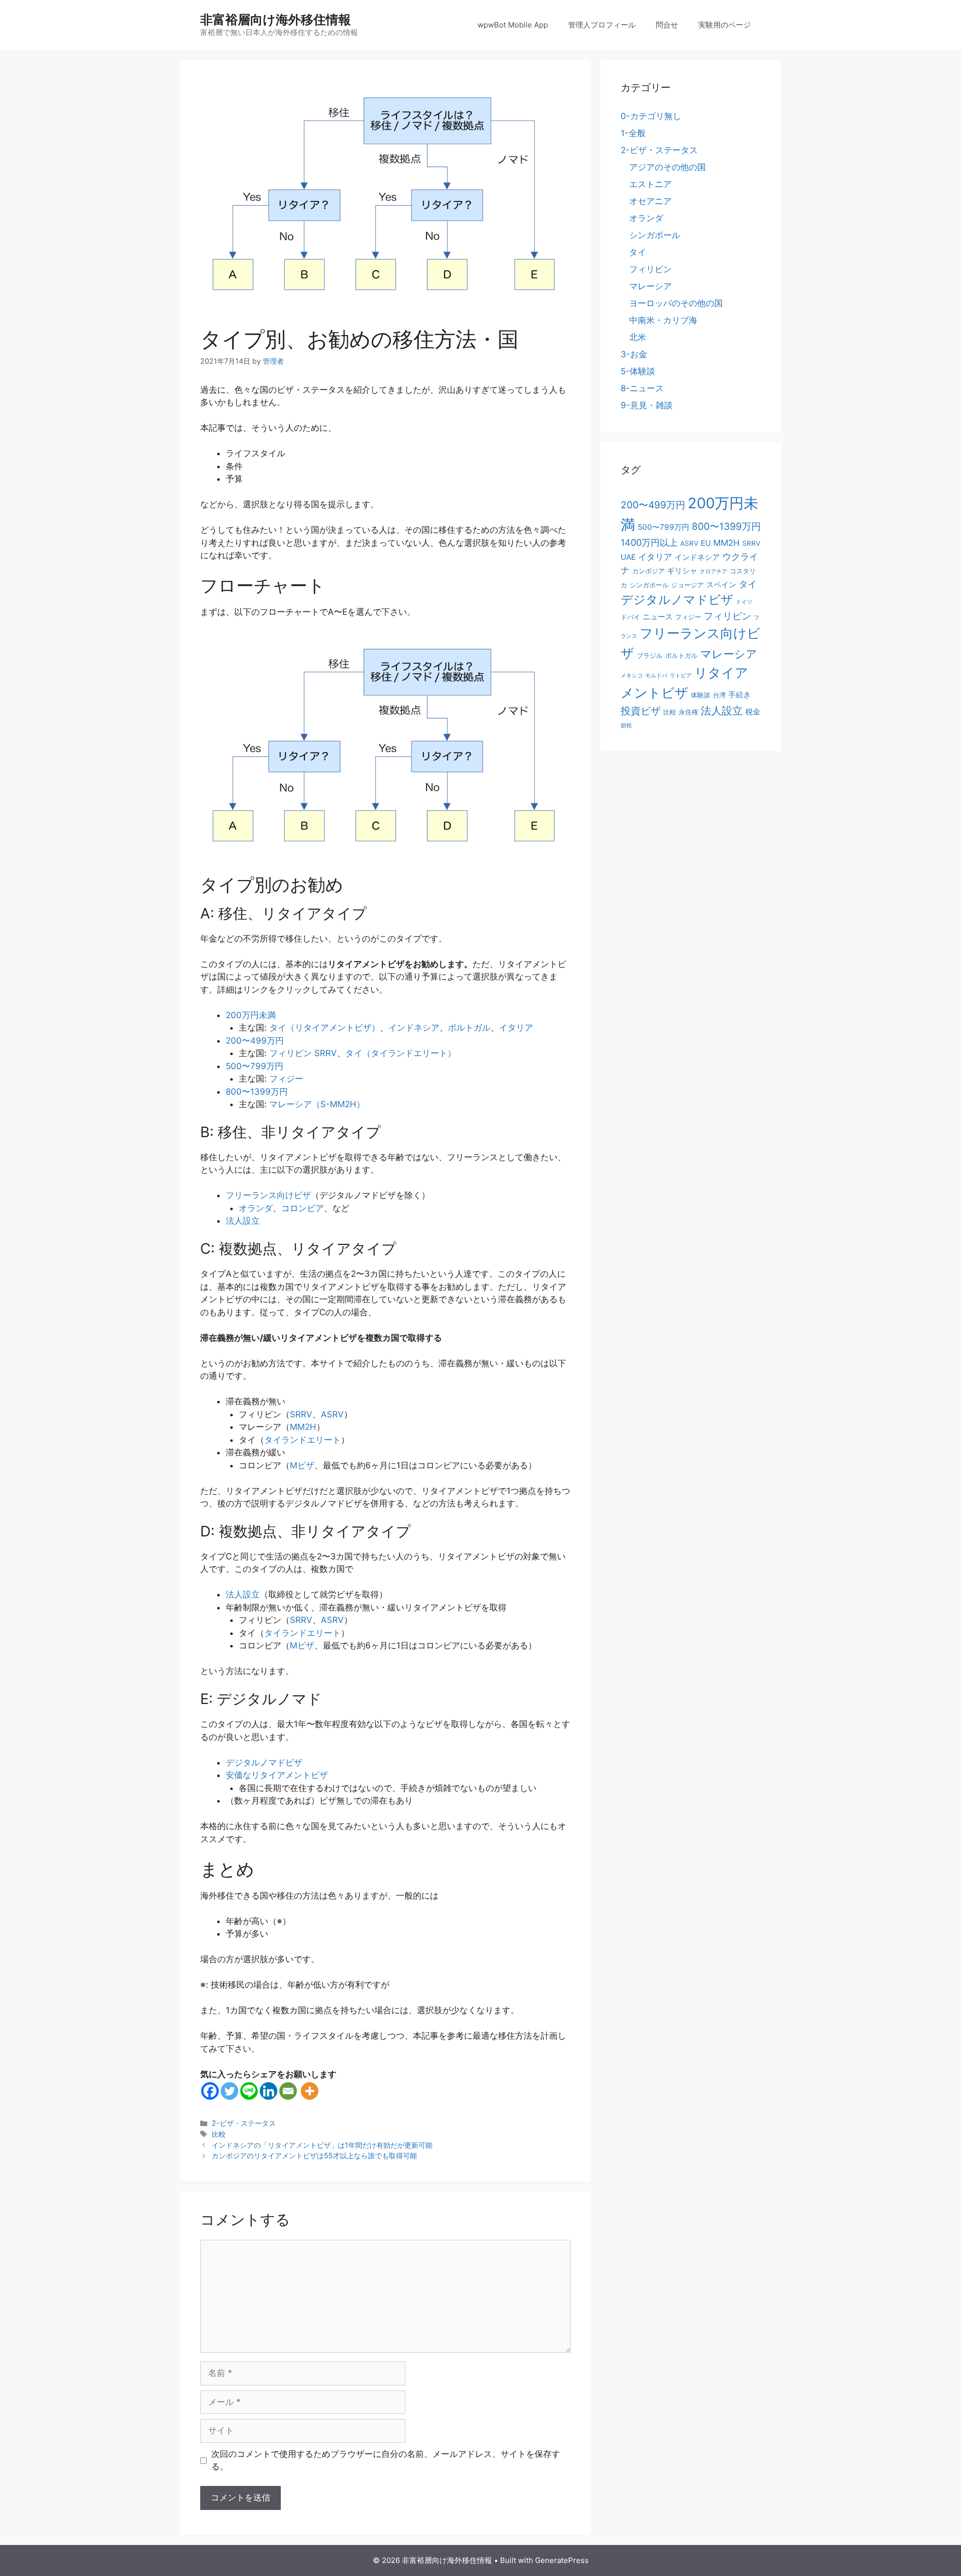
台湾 (719, 695)
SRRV (301, 1414)
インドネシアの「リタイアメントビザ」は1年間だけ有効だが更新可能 (322, 2145)
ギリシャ (682, 571)
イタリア (516, 1028)
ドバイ (630, 617)
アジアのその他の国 (667, 167)
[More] (310, 2091)
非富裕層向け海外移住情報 (276, 20)
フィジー (286, 1079)
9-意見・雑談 (647, 405)
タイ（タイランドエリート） (401, 1053)
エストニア (650, 184)
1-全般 (633, 133)
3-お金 (634, 354)
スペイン (721, 585)
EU (706, 543)
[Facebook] (210, 2091)
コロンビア (303, 1208)
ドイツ (744, 602)
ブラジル (650, 655)
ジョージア (687, 585)
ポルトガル (469, 1028)
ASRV (332, 1414)
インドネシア (414, 1028)
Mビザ (302, 1465)
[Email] (288, 2091)
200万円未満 (251, 1015)
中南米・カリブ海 (663, 320)
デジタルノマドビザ (264, 1763)
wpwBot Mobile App (513, 25)
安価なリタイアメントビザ (277, 1775)
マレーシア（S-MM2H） (317, 1104)
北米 (638, 337)
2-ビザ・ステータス (244, 2123)
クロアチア (713, 572)
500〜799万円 (255, 1066)
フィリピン (650, 269)
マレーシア (650, 286)
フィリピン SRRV (303, 1053)
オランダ (256, 1208)
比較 (219, 2134)
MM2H (303, 1427)
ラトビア (681, 676)
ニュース (658, 617)
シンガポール (655, 235)
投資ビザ (641, 711)
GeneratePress (562, 2560)
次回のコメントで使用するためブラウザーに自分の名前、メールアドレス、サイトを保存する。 (386, 2460)
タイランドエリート (303, 1440)
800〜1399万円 (257, 1092)
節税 (626, 726)
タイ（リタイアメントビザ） (325, 1028)
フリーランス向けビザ (268, 1195)
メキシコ (632, 676)
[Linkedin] (269, 2091)
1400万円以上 (649, 542)
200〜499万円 (255, 1041)
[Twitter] (229, 2091)
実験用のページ (725, 25)
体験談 (700, 695)
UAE (628, 557)
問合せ (667, 25)
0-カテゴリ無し (651, 116)
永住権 (688, 712)
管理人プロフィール (602, 25)
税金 (753, 712)
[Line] (249, 2091)
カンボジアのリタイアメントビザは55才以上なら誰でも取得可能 (314, 2156)
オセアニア (650, 201)
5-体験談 (638, 371)
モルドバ (656, 676)
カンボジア (648, 571)
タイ (638, 252)
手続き (740, 695)
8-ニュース (642, 388)
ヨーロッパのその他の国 (676, 303)
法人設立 (243, 1221)
